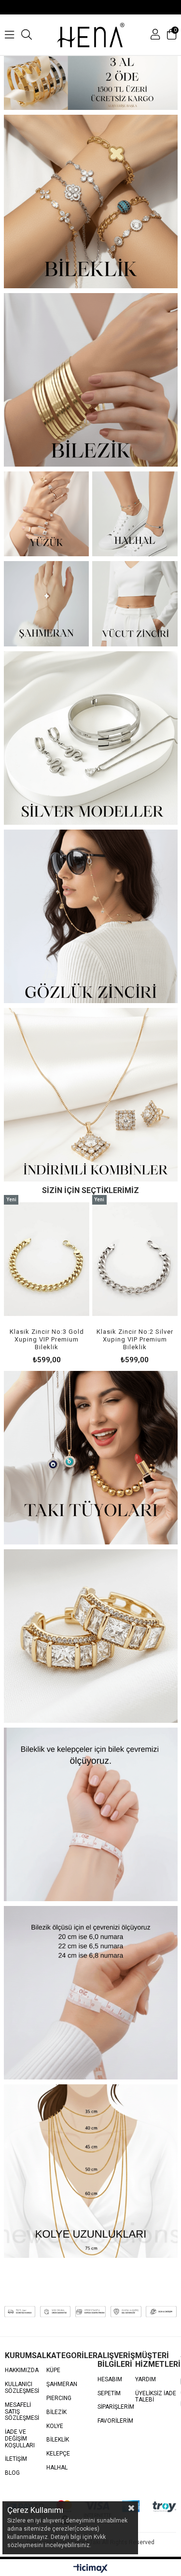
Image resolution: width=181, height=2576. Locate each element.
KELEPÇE (58, 2454)
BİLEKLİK (58, 2440)
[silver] (91, 738)
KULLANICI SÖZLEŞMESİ (22, 2388)
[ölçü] (91, 2171)
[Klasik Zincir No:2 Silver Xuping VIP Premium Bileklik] (129, 1259)
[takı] (91, 1458)
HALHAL (57, 2468)
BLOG (12, 2473)
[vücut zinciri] (135, 604)
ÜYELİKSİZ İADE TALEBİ (156, 2397)
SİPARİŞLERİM (116, 2407)
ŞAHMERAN (62, 2384)
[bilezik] (91, 1993)
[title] (91, 83)
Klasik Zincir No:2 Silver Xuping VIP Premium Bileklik (129, 1339)
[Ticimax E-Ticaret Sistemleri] (90, 2569)
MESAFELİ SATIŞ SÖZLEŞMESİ (22, 2412)
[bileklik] (91, 1814)
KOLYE (55, 2426)
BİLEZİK (56, 2412)
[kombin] (91, 1095)
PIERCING (59, 2398)
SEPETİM (109, 2394)
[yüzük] (46, 514)
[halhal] (135, 514)
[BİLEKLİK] (91, 201)
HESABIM (110, 2380)
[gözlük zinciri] (91, 916)
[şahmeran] (46, 604)
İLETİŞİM (16, 2459)
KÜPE (53, 2370)
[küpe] (91, 1636)
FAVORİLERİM (115, 2421)
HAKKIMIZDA (22, 2370)
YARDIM (146, 2380)
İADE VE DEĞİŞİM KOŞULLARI (20, 2439)
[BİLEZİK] (91, 380)
